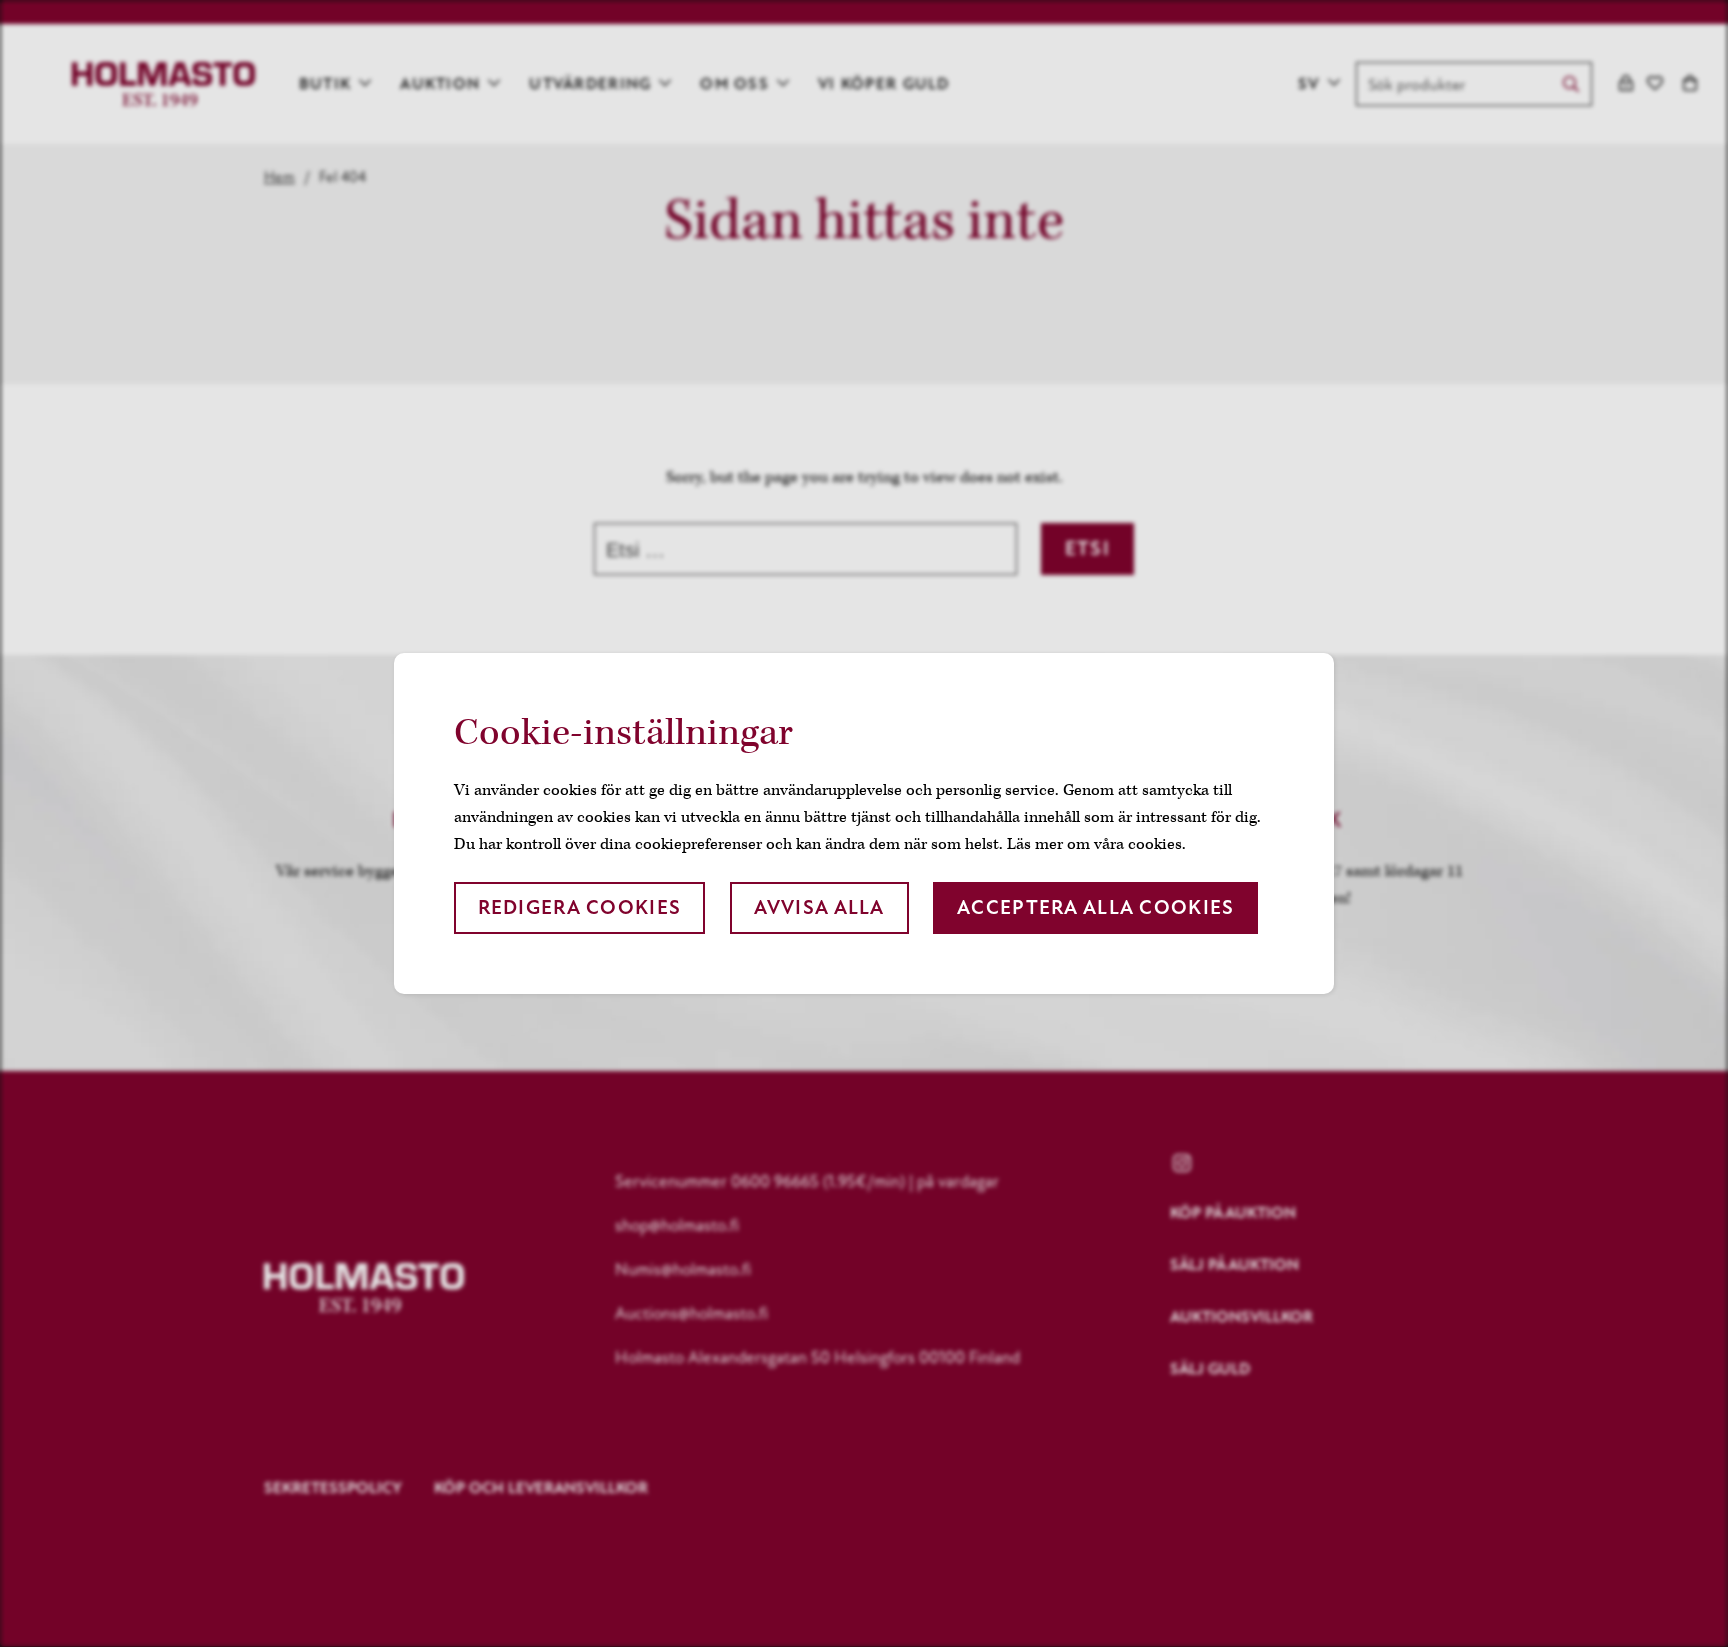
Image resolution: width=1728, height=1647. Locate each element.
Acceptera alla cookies (1095, 907)
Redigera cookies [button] (579, 907)
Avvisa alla (819, 907)
